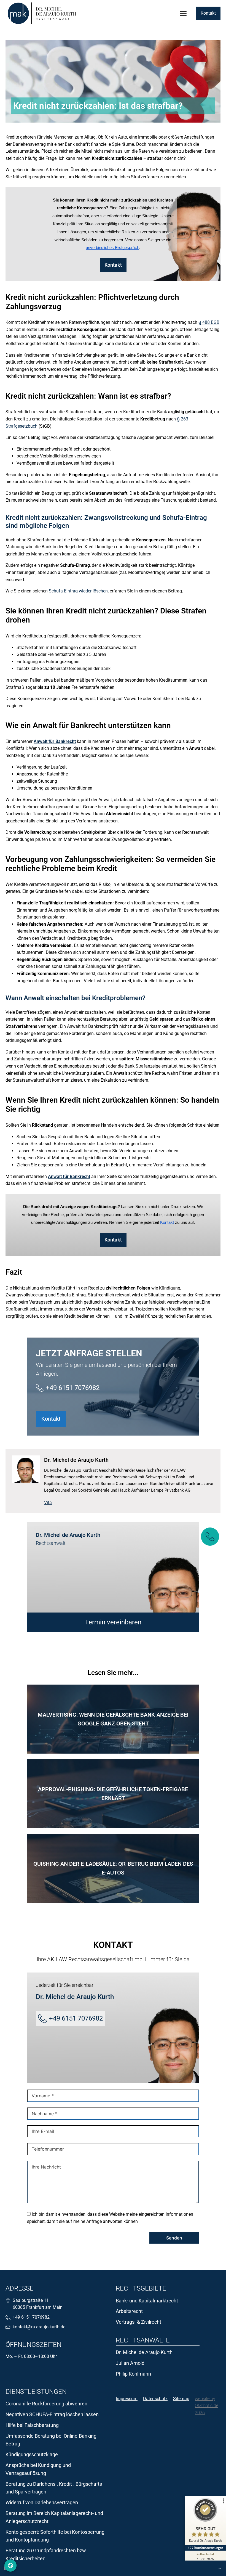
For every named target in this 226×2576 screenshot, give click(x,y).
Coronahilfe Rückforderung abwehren (46, 2404)
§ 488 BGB (209, 322)
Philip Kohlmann (134, 2374)
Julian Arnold (130, 2363)
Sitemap (181, 2399)
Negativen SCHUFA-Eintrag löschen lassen (52, 2414)
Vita (48, 1503)
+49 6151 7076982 (73, 1388)
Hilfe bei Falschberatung (32, 2425)
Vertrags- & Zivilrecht (138, 2322)
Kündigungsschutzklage (32, 2454)
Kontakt (208, 13)
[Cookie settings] (10, 2566)
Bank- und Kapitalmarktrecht (147, 2301)
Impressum (127, 2399)
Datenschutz (155, 2399)
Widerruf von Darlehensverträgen (42, 2502)
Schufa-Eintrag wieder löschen (78, 591)
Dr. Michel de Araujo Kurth (145, 2352)
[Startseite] (42, 13)
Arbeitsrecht (129, 2311)
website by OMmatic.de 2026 (207, 2406)
